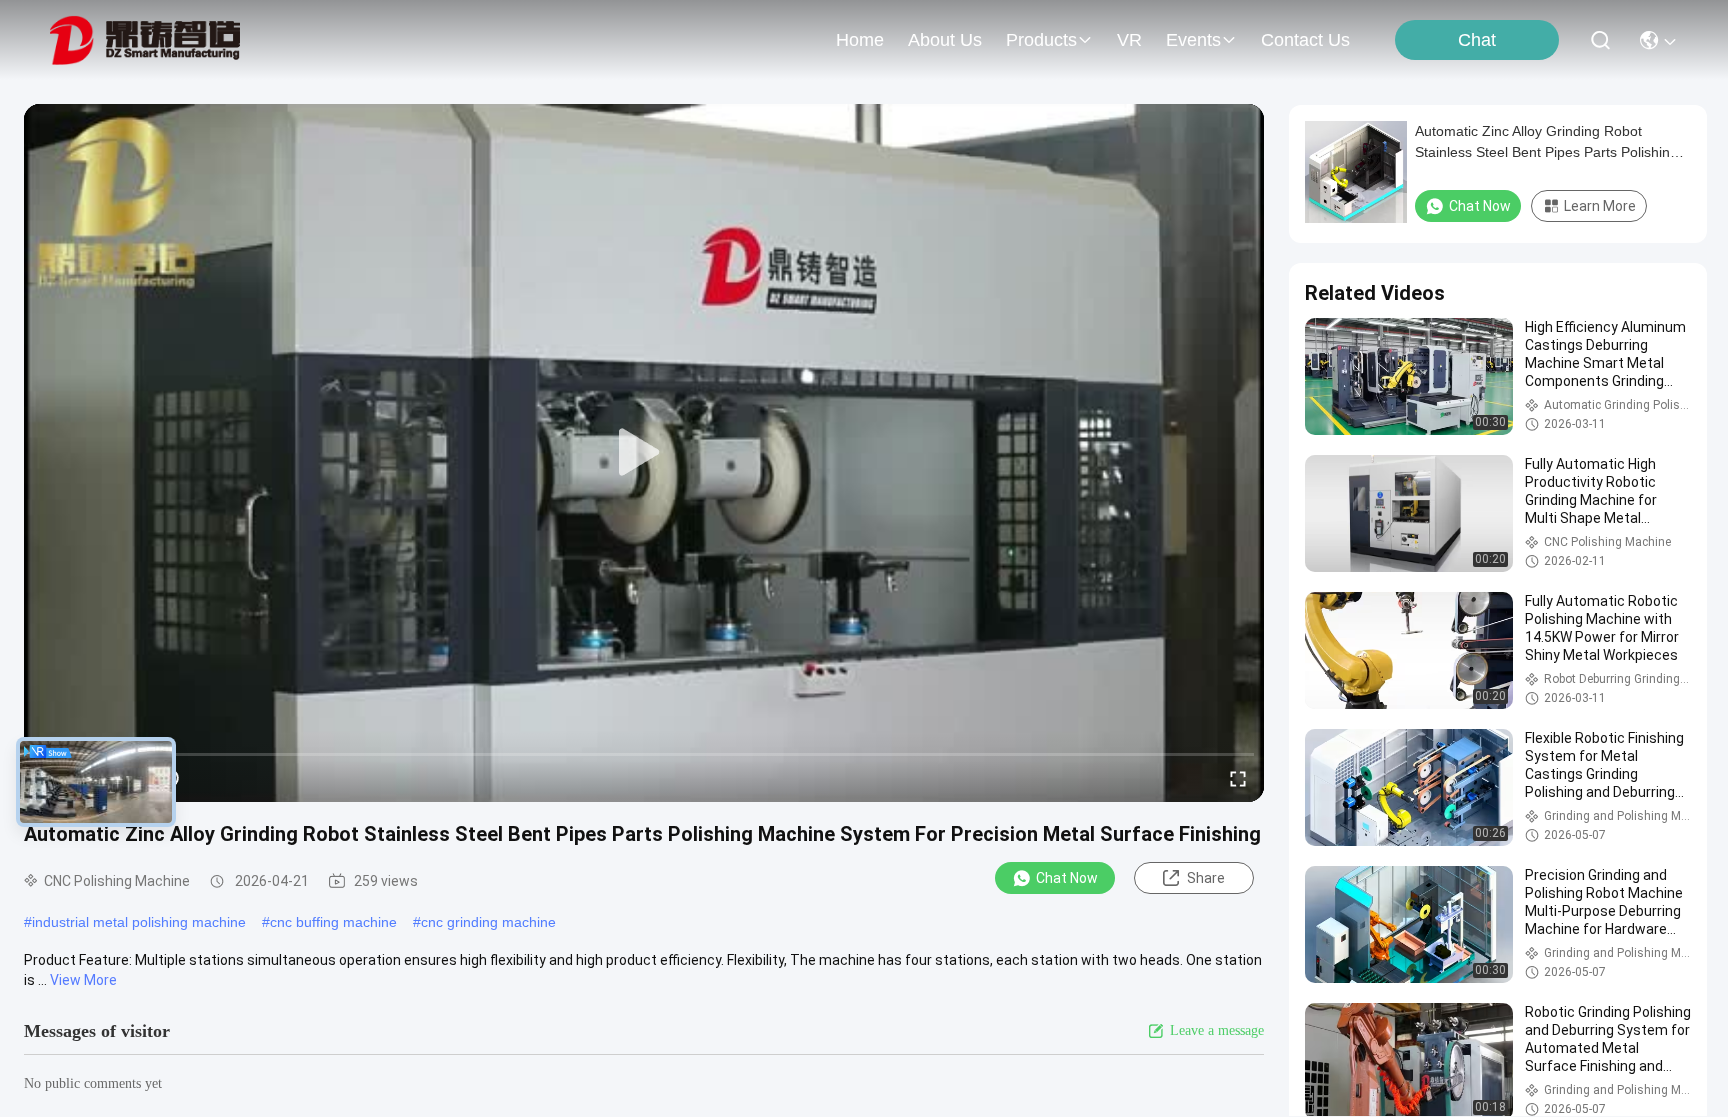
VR (1129, 40)
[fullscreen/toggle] (1238, 778)
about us (945, 40)
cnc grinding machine (488, 922)
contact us (1305, 40)
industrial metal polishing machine (139, 922)
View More (83, 980)
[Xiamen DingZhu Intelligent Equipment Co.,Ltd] (145, 40)
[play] (644, 453)
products (1041, 40)
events (1193, 40)
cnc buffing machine (333, 922)
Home (860, 40)
